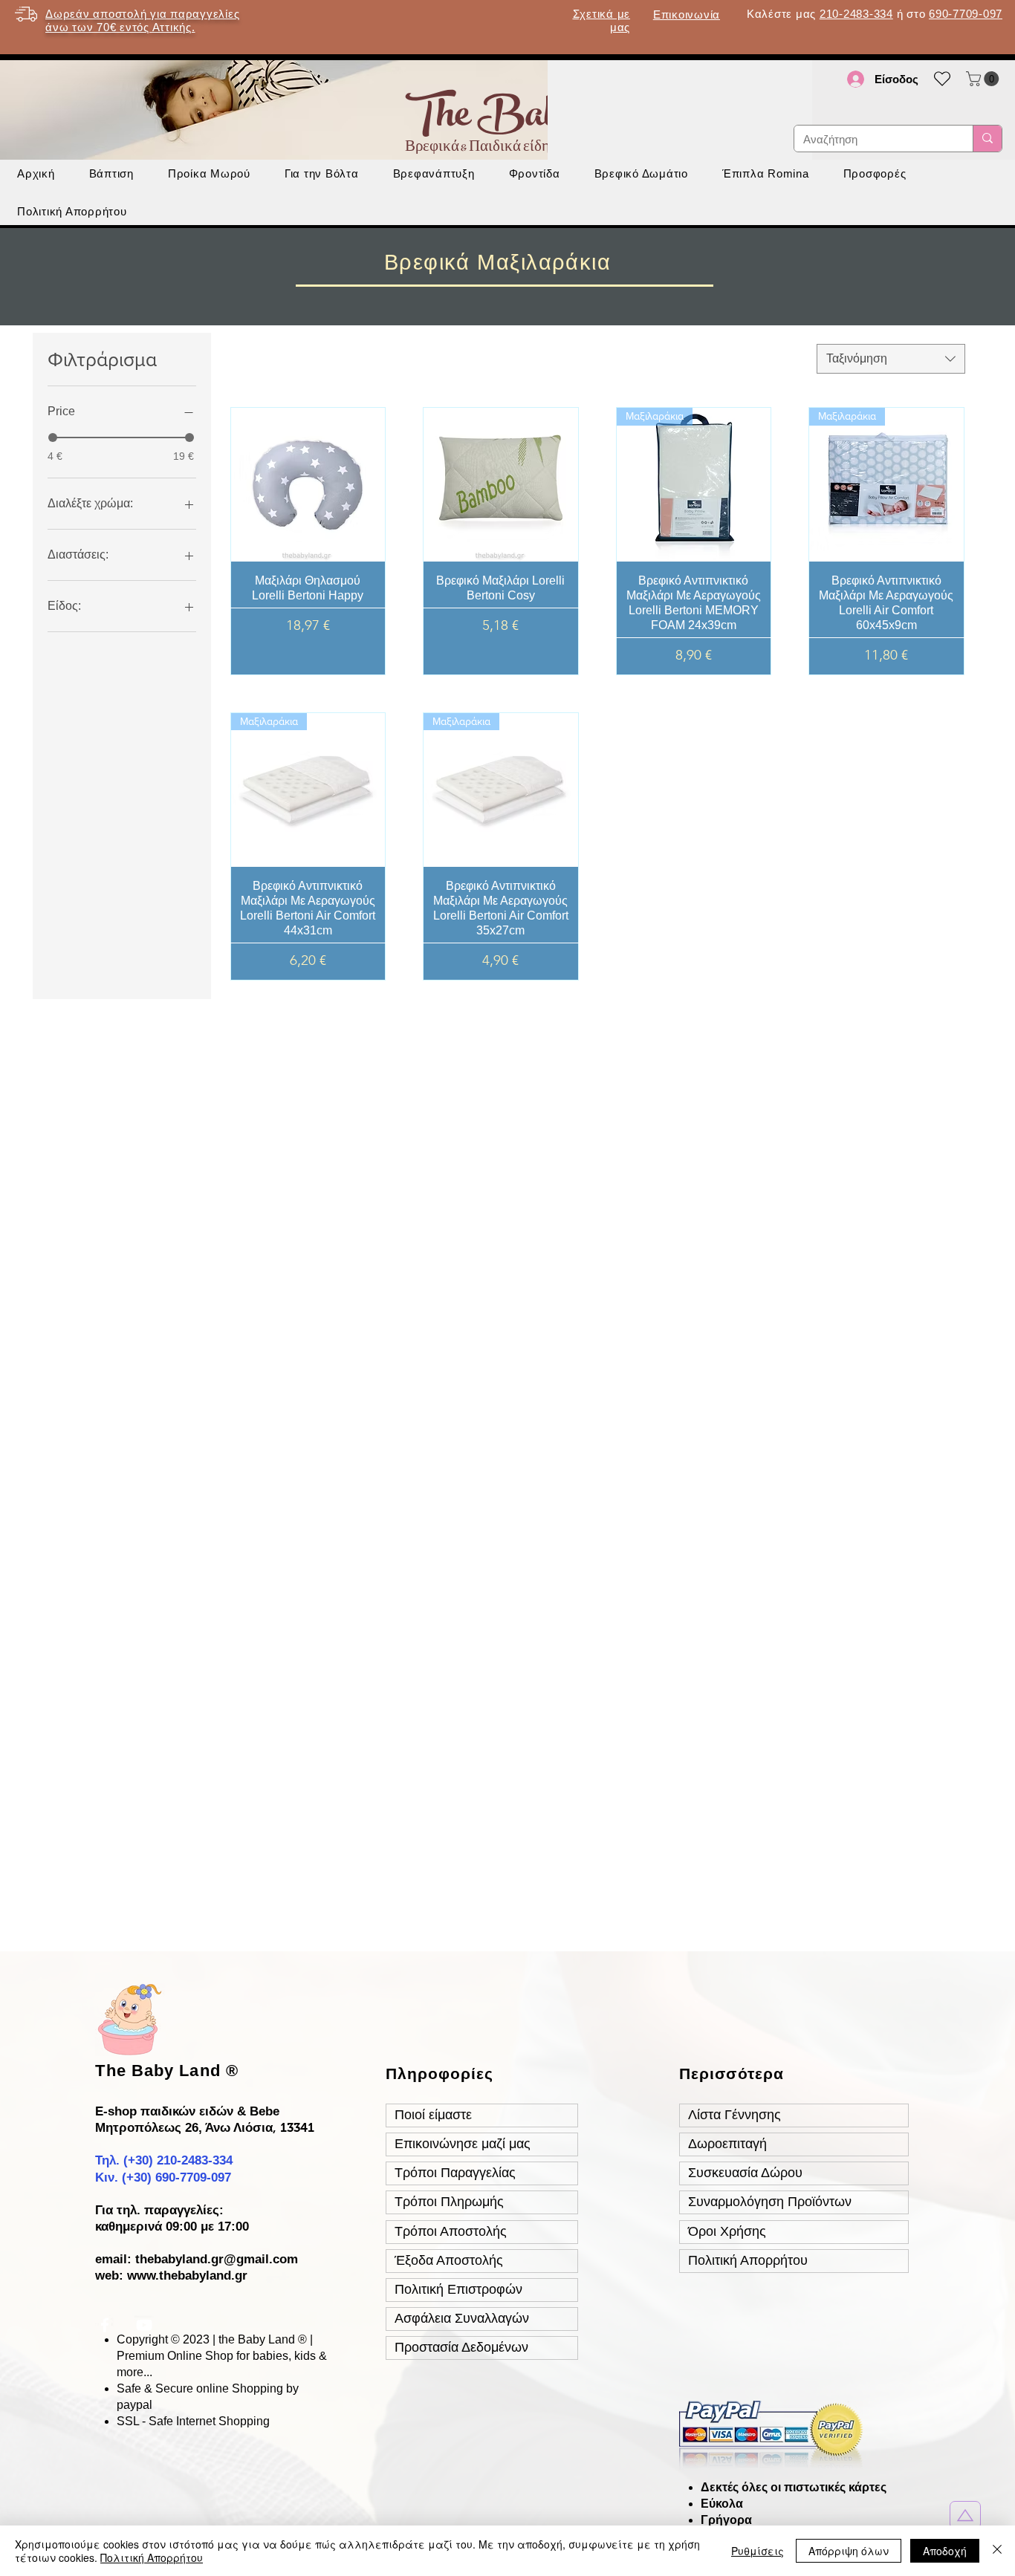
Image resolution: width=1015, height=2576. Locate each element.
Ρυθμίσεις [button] (758, 2551)
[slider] (53, 438)
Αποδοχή (945, 2551)
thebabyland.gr (203, 2276)
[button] (984, 79)
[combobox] (891, 359)
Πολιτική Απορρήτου (152, 2557)
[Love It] (965, 2515)
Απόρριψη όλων (849, 2551)
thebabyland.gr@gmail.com (217, 2259)
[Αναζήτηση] (987, 139)
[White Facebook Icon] (105, 2325)
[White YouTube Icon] (144, 2325)
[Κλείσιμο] (997, 2551)
